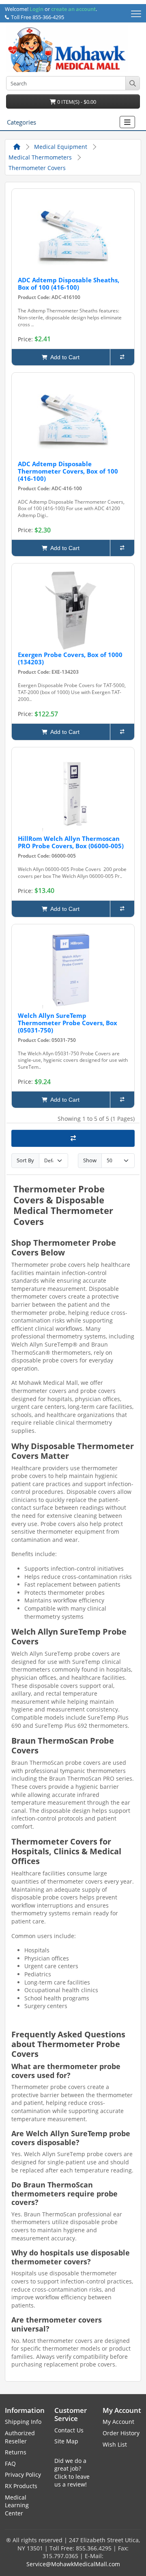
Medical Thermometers (40, 157)
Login (36, 9)
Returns (16, 2452)
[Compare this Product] (122, 357)
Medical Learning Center (17, 2505)
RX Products (21, 2486)
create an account (73, 9)
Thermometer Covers (37, 168)
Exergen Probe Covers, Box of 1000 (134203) (70, 658)
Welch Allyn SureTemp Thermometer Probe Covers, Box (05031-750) (68, 1023)
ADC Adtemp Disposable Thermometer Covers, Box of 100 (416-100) (68, 471)
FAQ (10, 2464)
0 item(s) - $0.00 (76, 102)
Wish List (115, 2444)
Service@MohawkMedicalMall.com (73, 2564)
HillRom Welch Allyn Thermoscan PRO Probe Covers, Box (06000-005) (71, 842)
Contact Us (69, 2430)
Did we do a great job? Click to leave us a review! (72, 2473)
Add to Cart (63, 357)
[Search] (132, 83)
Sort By (25, 1160)
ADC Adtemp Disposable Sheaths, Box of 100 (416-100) (69, 284)
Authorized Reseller (20, 2437)
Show (90, 1160)
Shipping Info (23, 2422)
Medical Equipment (61, 147)
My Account (118, 2422)
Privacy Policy (23, 2474)
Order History (121, 2433)
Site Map (66, 2441)
